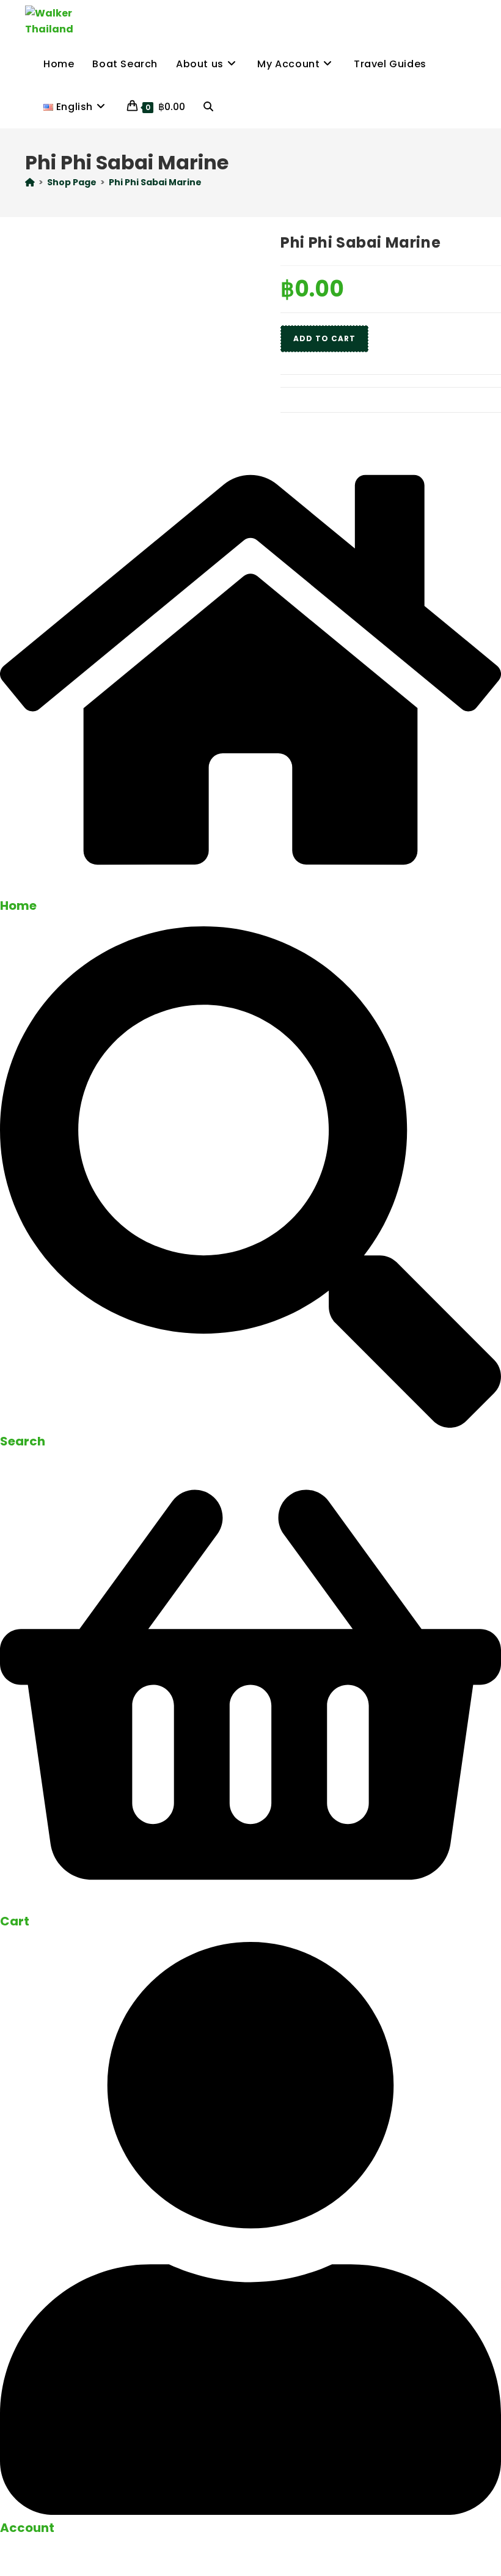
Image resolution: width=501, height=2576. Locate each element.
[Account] (250, 2511)
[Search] (250, 1424)
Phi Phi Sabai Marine (155, 182)
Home (18, 906)
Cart (15, 1921)
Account (27, 2528)
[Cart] (250, 1904)
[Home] (30, 182)
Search (23, 1441)
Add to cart (324, 338)
